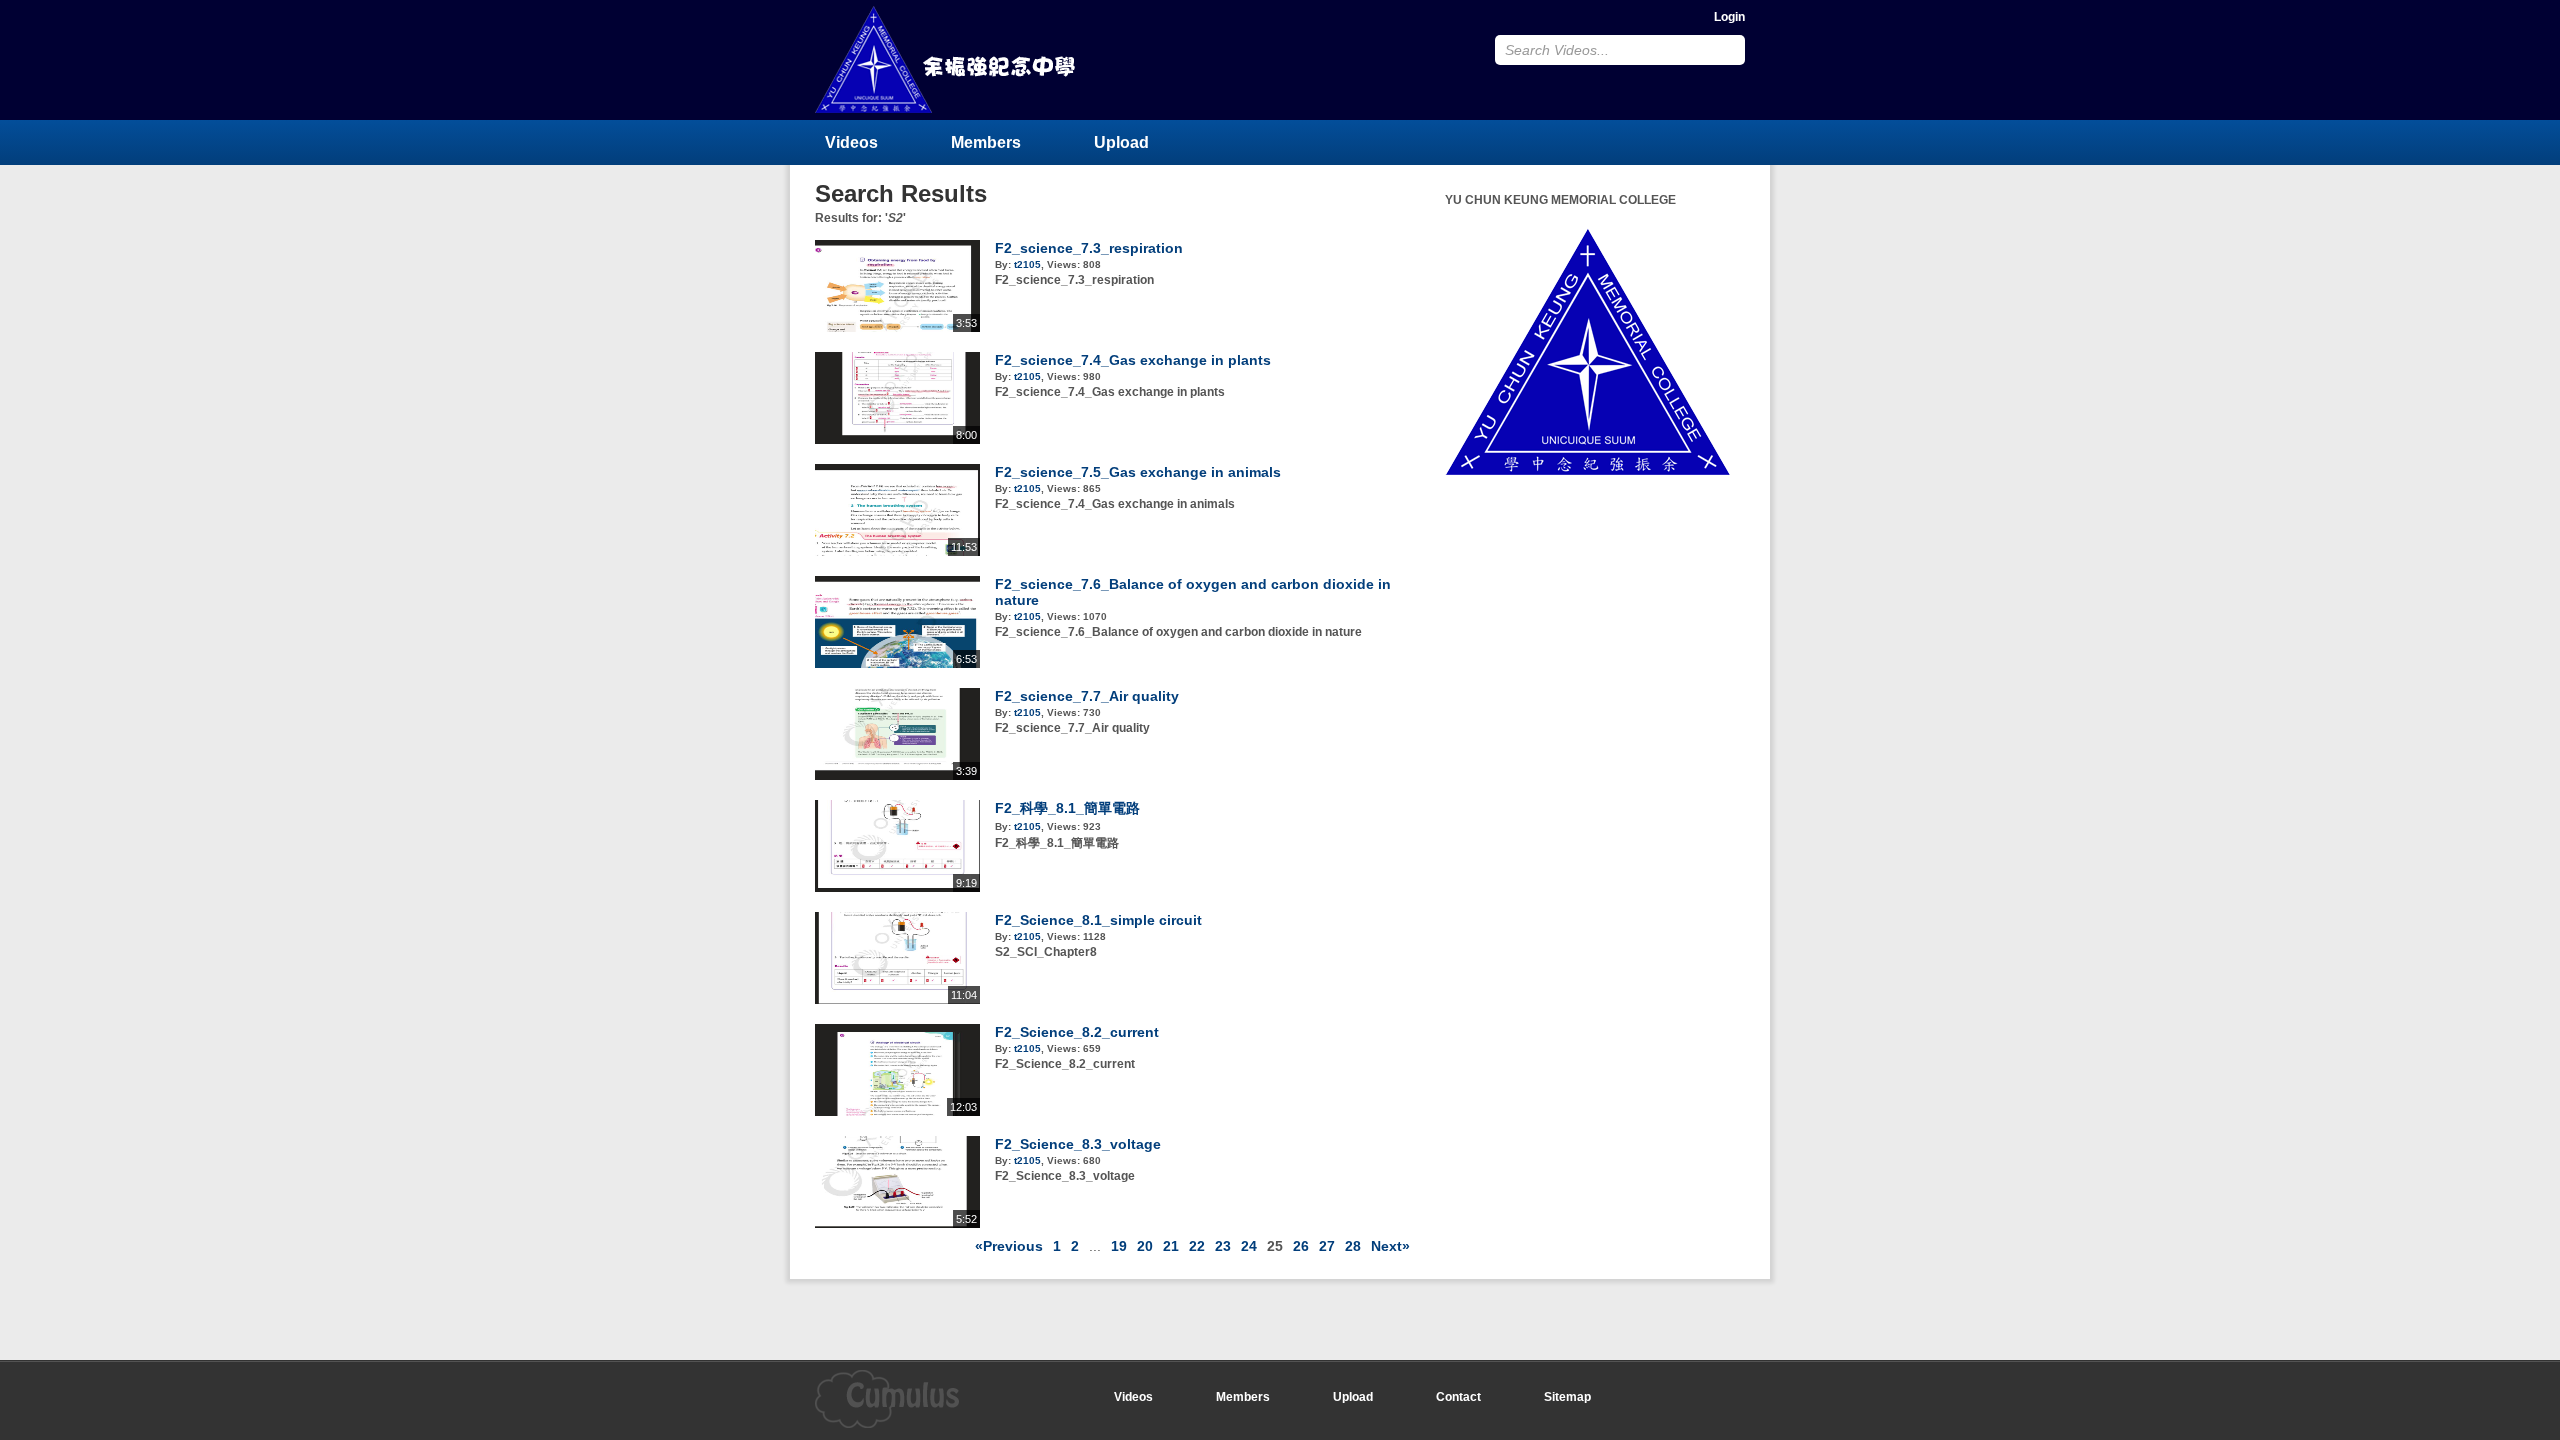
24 (1249, 1246)
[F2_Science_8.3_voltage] (897, 1224)
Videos (851, 142)
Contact (1458, 1397)
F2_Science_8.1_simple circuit (1098, 920)
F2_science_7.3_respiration (1089, 248)
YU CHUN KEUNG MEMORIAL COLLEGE (947, 59)
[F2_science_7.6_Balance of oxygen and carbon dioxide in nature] (897, 664)
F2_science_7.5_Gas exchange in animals (1138, 472)
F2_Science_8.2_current (1077, 1032)
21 (1171, 1246)
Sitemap (1567, 1397)
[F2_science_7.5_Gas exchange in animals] (897, 552)
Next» (1390, 1246)
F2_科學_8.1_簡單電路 (1067, 808)
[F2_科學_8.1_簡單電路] (897, 888)
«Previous (1009, 1246)
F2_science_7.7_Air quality (1087, 696)
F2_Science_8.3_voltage (1078, 1144)
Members (986, 142)
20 (1145, 1246)
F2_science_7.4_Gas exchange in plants (1133, 360)
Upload (1121, 142)
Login (1729, 17)
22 (1197, 1246)
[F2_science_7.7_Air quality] (897, 776)
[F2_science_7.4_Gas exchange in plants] (897, 440)
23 (1223, 1246)
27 (1327, 1246)
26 (1301, 1246)
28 (1353, 1246)
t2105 (1027, 264)
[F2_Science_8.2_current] (897, 1112)
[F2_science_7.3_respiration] (897, 328)
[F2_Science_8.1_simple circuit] (897, 1000)
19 (1119, 1246)
